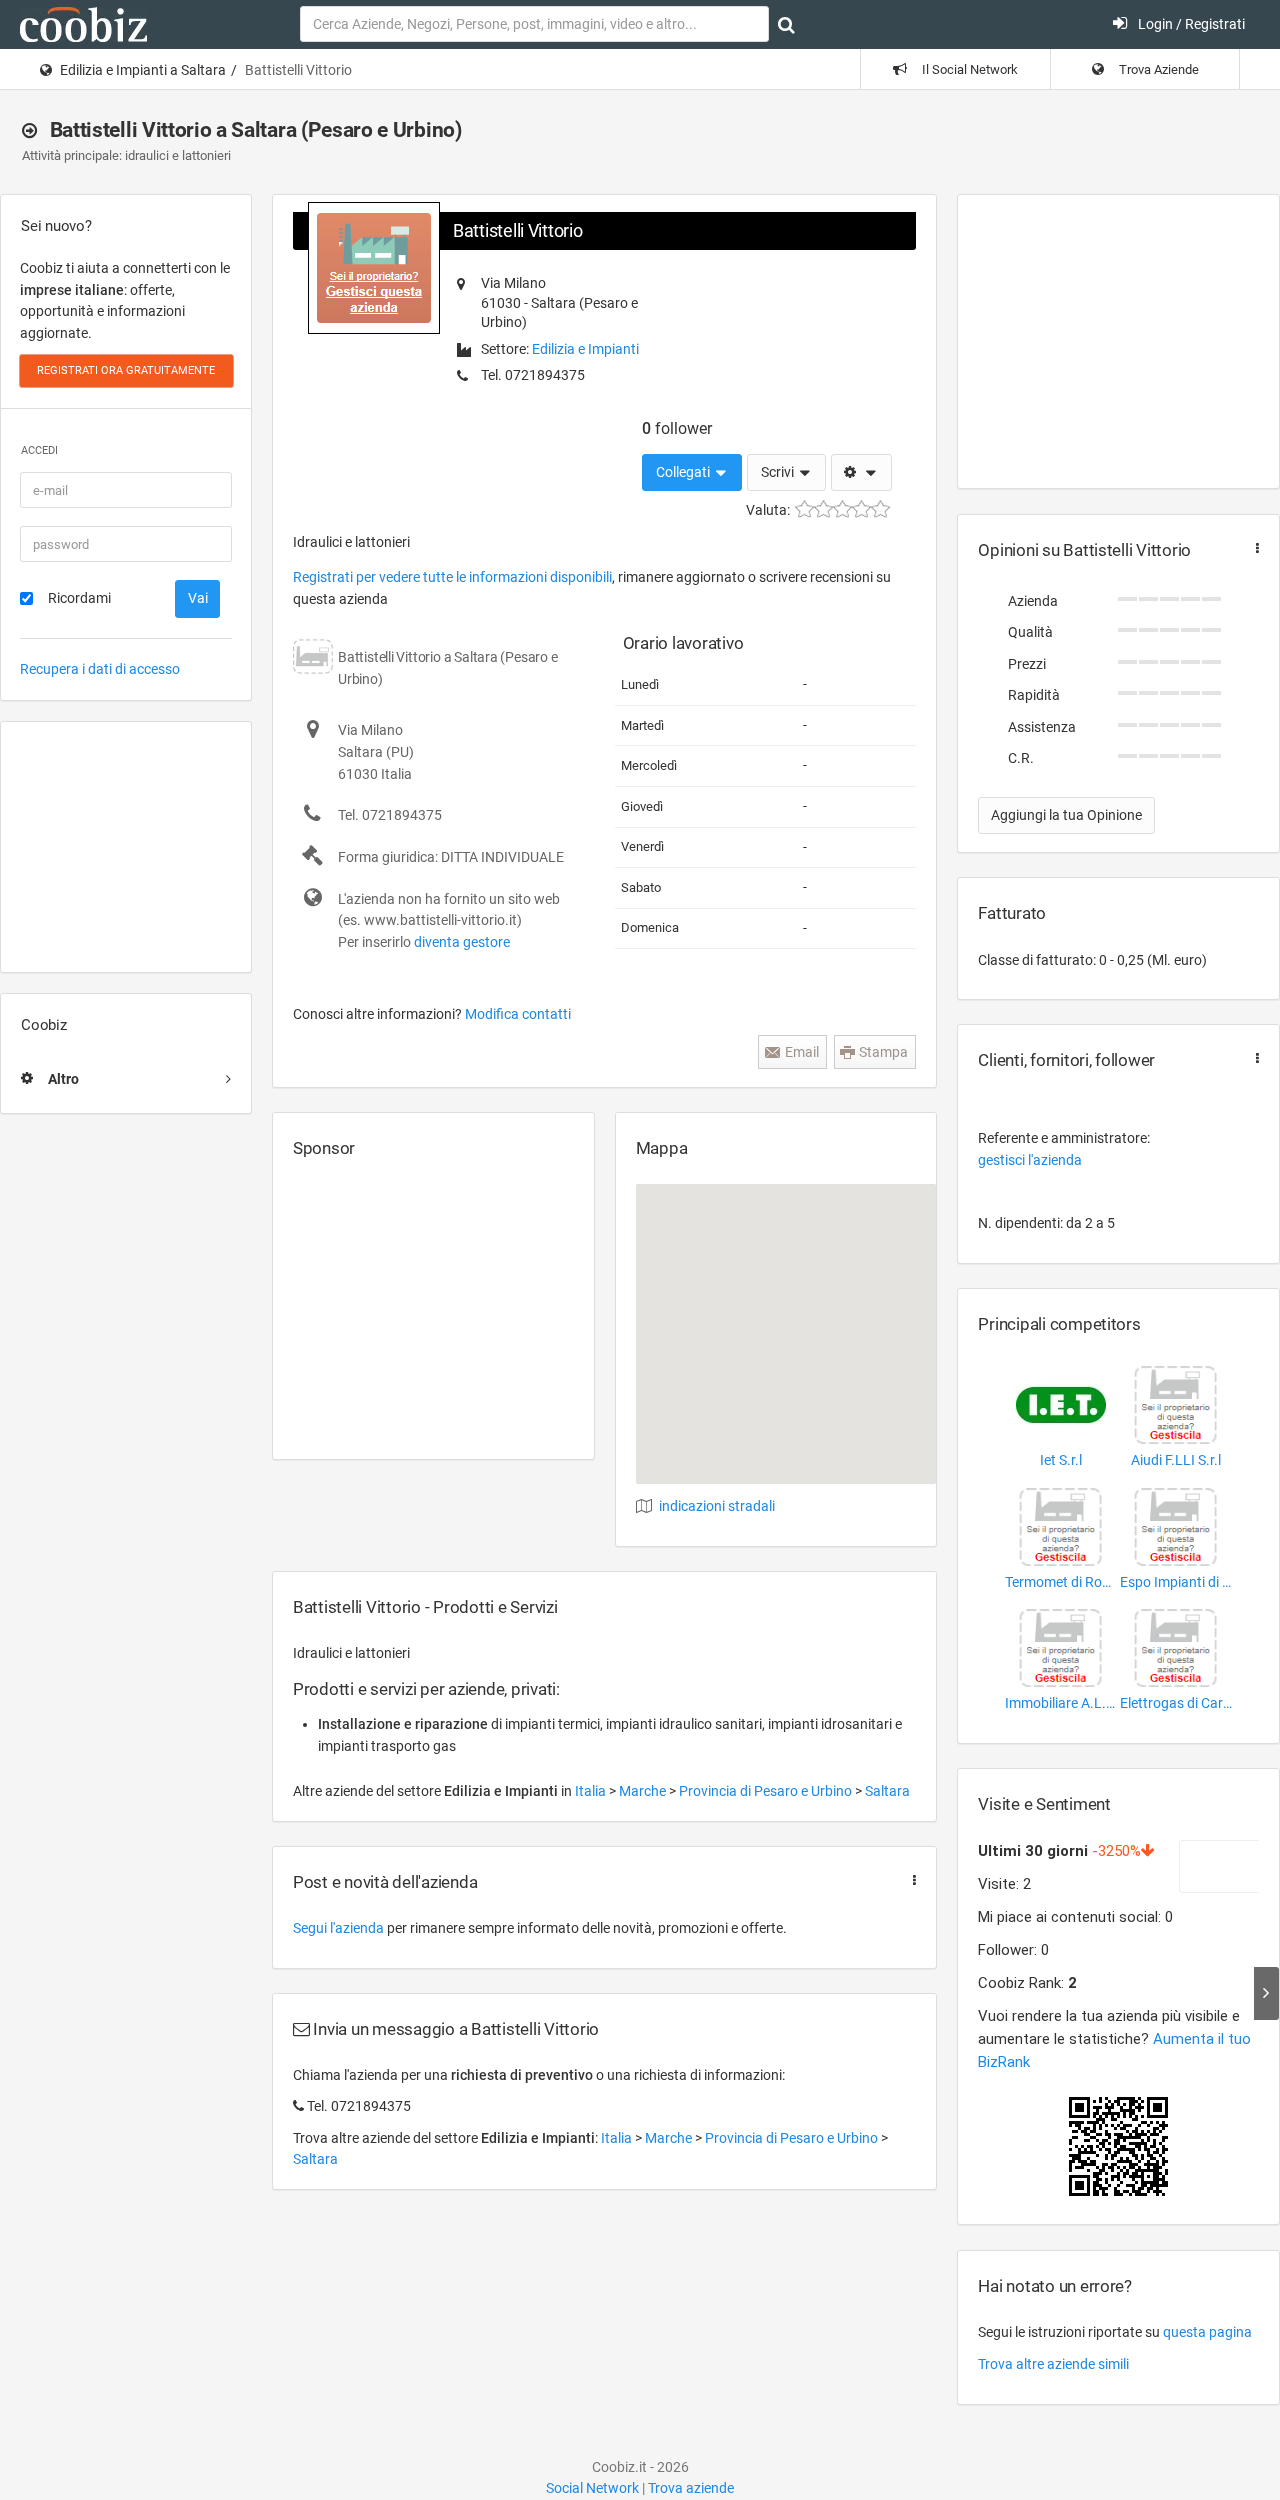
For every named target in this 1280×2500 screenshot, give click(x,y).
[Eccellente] (880, 509)
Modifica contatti (518, 1014)
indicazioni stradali (717, 1506)
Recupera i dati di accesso (100, 669)
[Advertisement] (126, 847)
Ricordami (79, 598)
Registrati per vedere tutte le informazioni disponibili (452, 577)
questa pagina (1207, 2332)
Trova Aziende (1157, 69)
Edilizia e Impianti (585, 349)
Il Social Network (968, 69)
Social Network (592, 2488)
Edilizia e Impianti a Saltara (143, 70)
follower (677, 428)
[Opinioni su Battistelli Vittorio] (1253, 548)
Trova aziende (691, 2488)
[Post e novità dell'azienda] (910, 1880)
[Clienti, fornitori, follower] (1253, 1058)
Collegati (684, 472)
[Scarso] (823, 509)
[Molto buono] (861, 509)
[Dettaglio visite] (1266, 1993)
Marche (644, 1791)
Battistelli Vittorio (518, 230)
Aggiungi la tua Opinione (1066, 815)
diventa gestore (462, 942)
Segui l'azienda (338, 1928)
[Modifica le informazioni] (861, 473)
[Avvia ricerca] (786, 25)
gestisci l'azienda (1030, 1160)
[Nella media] (842, 509)
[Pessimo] (804, 509)
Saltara (887, 1791)
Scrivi (779, 472)
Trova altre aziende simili (1053, 2364)
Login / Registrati (1190, 24)
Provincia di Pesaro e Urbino (767, 1791)
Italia (592, 1791)
